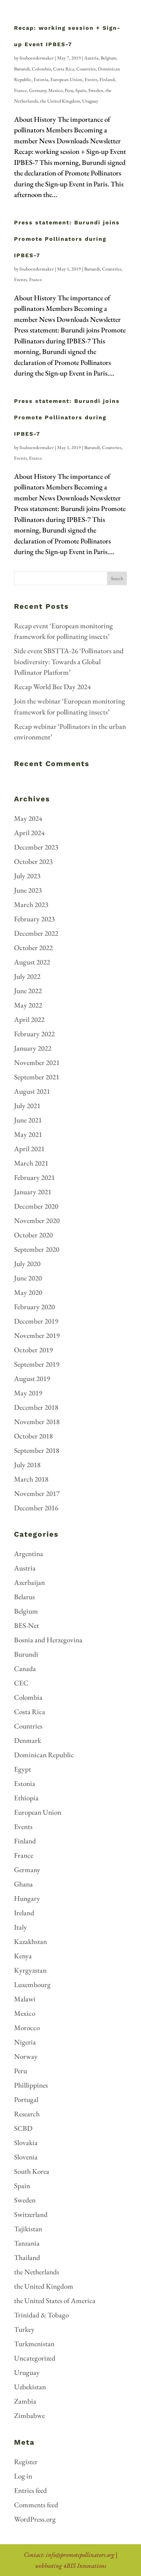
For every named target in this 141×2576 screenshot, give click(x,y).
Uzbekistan (30, 2387)
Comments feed (36, 2505)
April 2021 (29, 1149)
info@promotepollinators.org (80, 2555)
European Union (66, 79)
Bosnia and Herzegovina (48, 1640)
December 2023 (36, 847)
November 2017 (37, 1493)
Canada (25, 1668)
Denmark (28, 1740)
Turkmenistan (34, 2344)
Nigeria (25, 2042)
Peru (69, 90)
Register (26, 2462)
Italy (21, 1927)
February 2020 (34, 1307)
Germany (38, 90)
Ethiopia (26, 1798)
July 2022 (27, 976)
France (21, 90)
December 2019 (36, 1321)
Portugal (26, 2099)
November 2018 (37, 1422)
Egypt (23, 1769)
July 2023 (27, 876)
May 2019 (28, 1393)
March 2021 (31, 1163)
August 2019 (32, 1378)
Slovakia (26, 2143)
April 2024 (29, 833)
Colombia (41, 69)
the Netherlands (37, 2272)
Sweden (96, 90)
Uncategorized (35, 2358)
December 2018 (36, 1407)
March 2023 (31, 904)
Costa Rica (64, 69)
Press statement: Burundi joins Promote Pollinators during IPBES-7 (67, 239)
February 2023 (34, 919)
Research (27, 2114)
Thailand (27, 2257)
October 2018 (33, 1436)
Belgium (108, 58)
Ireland (24, 1913)
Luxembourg (32, 1984)
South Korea (32, 2171)
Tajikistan (28, 2229)
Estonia (41, 79)
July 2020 (27, 1264)
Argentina (29, 1554)
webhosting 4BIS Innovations (71, 2566)
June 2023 (28, 890)
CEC (21, 1683)
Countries (86, 69)
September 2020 (37, 1249)
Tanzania (27, 2243)
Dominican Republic (44, 1755)
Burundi (22, 69)
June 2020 (28, 1278)
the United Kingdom (60, 101)
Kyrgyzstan (30, 1970)
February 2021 (34, 1177)
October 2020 (33, 1235)
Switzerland (31, 2214)
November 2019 (37, 1335)
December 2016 (36, 1508)
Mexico (55, 90)
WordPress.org (35, 2519)
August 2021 (32, 1091)
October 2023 (33, 861)
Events (91, 79)
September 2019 (37, 1364)
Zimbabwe (29, 2415)
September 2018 (37, 1450)
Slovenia (26, 2157)
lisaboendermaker (37, 58)
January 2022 (33, 1048)
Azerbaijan (29, 1582)
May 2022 (28, 1005)
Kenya (23, 1956)
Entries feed (30, 2490)
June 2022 (28, 991)
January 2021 (33, 1192)
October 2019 (33, 1350)
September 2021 (37, 1077)
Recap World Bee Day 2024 (52, 687)
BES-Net (27, 1625)
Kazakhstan (30, 1941)
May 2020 (28, 1292)
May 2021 (28, 1134)
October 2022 (33, 948)
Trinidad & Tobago (41, 2315)
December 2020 (36, 1206)
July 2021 (27, 1106)
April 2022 (29, 1019)
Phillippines (31, 2085)
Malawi (25, 1999)
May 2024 (28, 818)
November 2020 (37, 1220)
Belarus (24, 1597)
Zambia (25, 2401)
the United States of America (55, 2301)
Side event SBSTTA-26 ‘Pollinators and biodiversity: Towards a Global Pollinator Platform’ (69, 661)
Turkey (24, 2329)
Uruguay (90, 101)
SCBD (23, 2128)
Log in (23, 2476)
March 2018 (31, 1479)
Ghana (23, 1884)
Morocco (27, 2028)
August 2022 (32, 962)
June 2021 (28, 1120)
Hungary (27, 1898)
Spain (81, 90)
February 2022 (34, 1034)
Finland (107, 79)
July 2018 (27, 1465)
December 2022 (36, 933)
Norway (26, 2056)
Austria (91, 58)
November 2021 (37, 1062)
